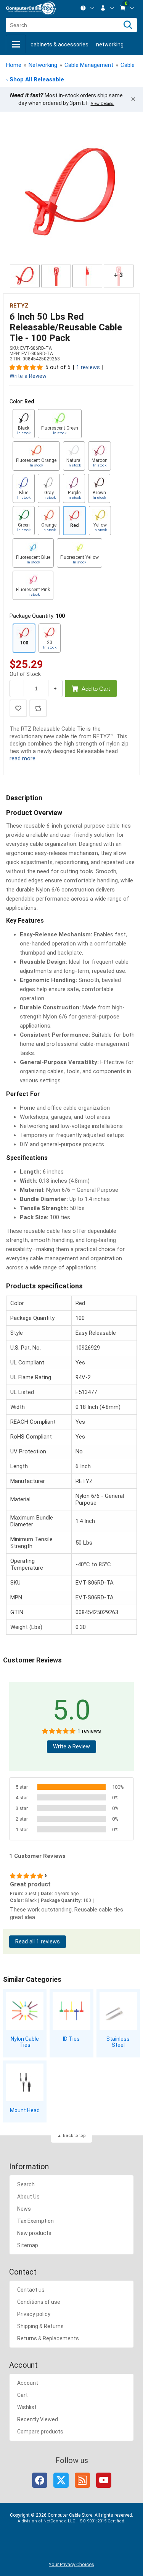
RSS (82, 2480)
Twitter (61, 2480)
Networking (110, 44)
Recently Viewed (38, 2419)
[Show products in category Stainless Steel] (118, 2011)
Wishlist (27, 2407)
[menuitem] (88, 8)
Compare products (40, 2432)
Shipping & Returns (40, 2326)
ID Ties (71, 2039)
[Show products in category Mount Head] (25, 2082)
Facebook (40, 2480)
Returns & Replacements (48, 2338)
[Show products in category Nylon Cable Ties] (25, 2011)
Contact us (31, 2290)
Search (26, 2184)
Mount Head (25, 2110)
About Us (28, 2197)
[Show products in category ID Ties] (71, 2011)
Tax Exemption (35, 2221)
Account (28, 2383)
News (24, 2209)
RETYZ (19, 306)
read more (22, 758)
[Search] (128, 25)
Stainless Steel (118, 2042)
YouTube (104, 2480)
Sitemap (28, 2245)
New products (34, 2233)
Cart (22, 2395)
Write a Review (28, 376)
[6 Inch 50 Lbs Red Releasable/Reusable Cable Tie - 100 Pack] (71, 193)
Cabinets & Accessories (59, 44)
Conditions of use (39, 2302)
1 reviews (88, 367)
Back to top (74, 2136)
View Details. (103, 104)
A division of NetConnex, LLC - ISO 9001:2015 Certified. (71, 2521)
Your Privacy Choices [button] (71, 2564)
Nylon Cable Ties (25, 2042)
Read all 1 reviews (38, 1942)
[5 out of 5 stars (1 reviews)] (26, 367)
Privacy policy (34, 2314)
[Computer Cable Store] (31, 8)
